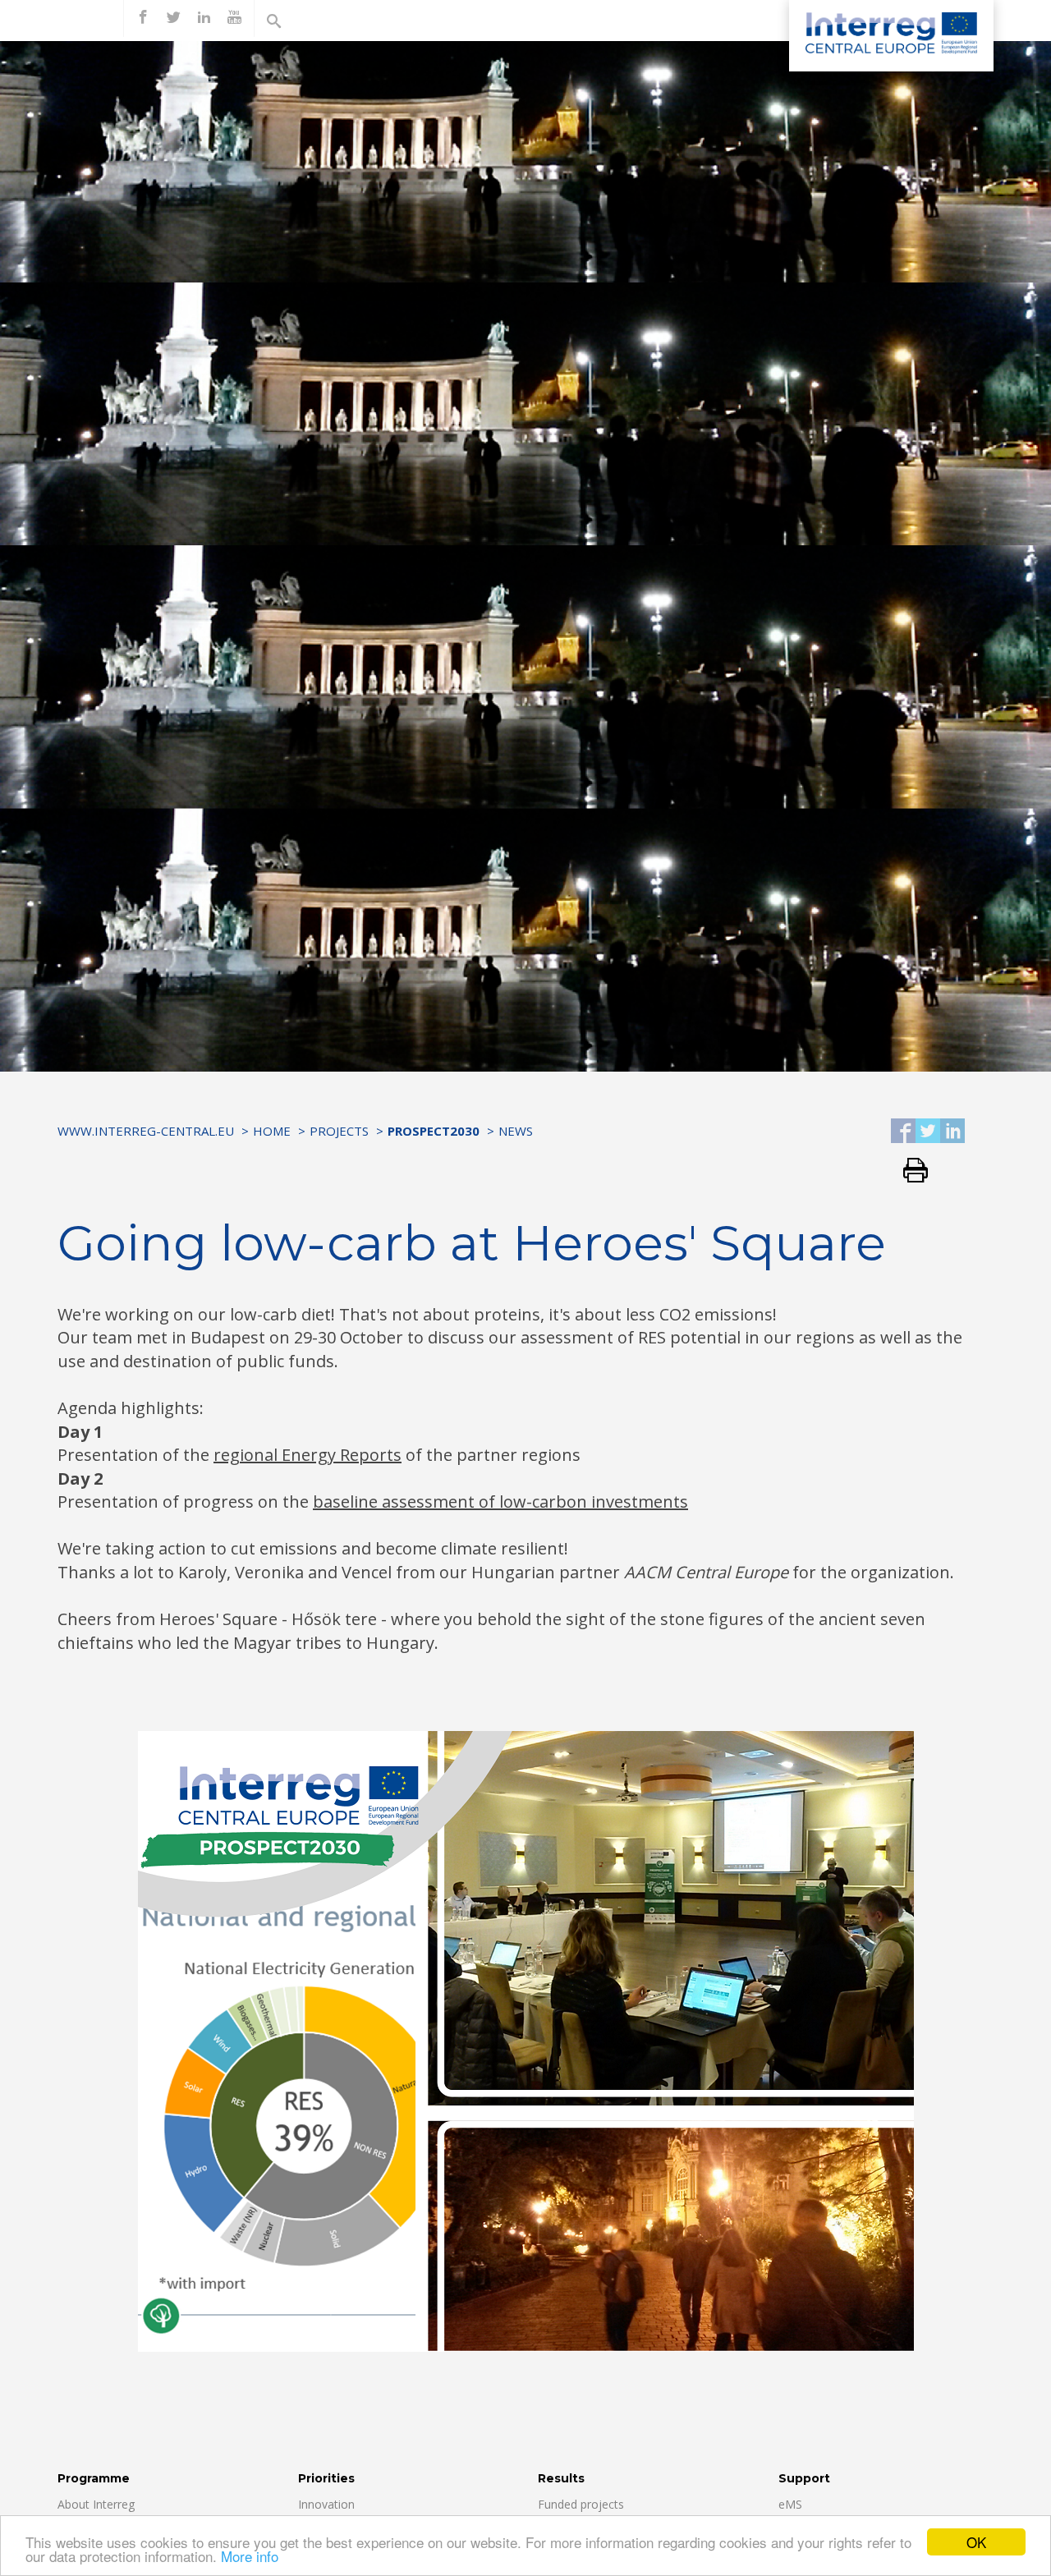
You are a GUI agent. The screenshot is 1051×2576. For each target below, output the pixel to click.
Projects (339, 1131)
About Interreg (96, 2504)
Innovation (326, 2504)
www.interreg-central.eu (146, 1131)
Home (272, 1131)
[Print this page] (909, 1171)
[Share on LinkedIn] (952, 1132)
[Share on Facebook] (903, 1132)
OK (976, 2542)
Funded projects (581, 2504)
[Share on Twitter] (928, 1132)
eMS (790, 2504)
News (516, 1131)
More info (250, 2556)
